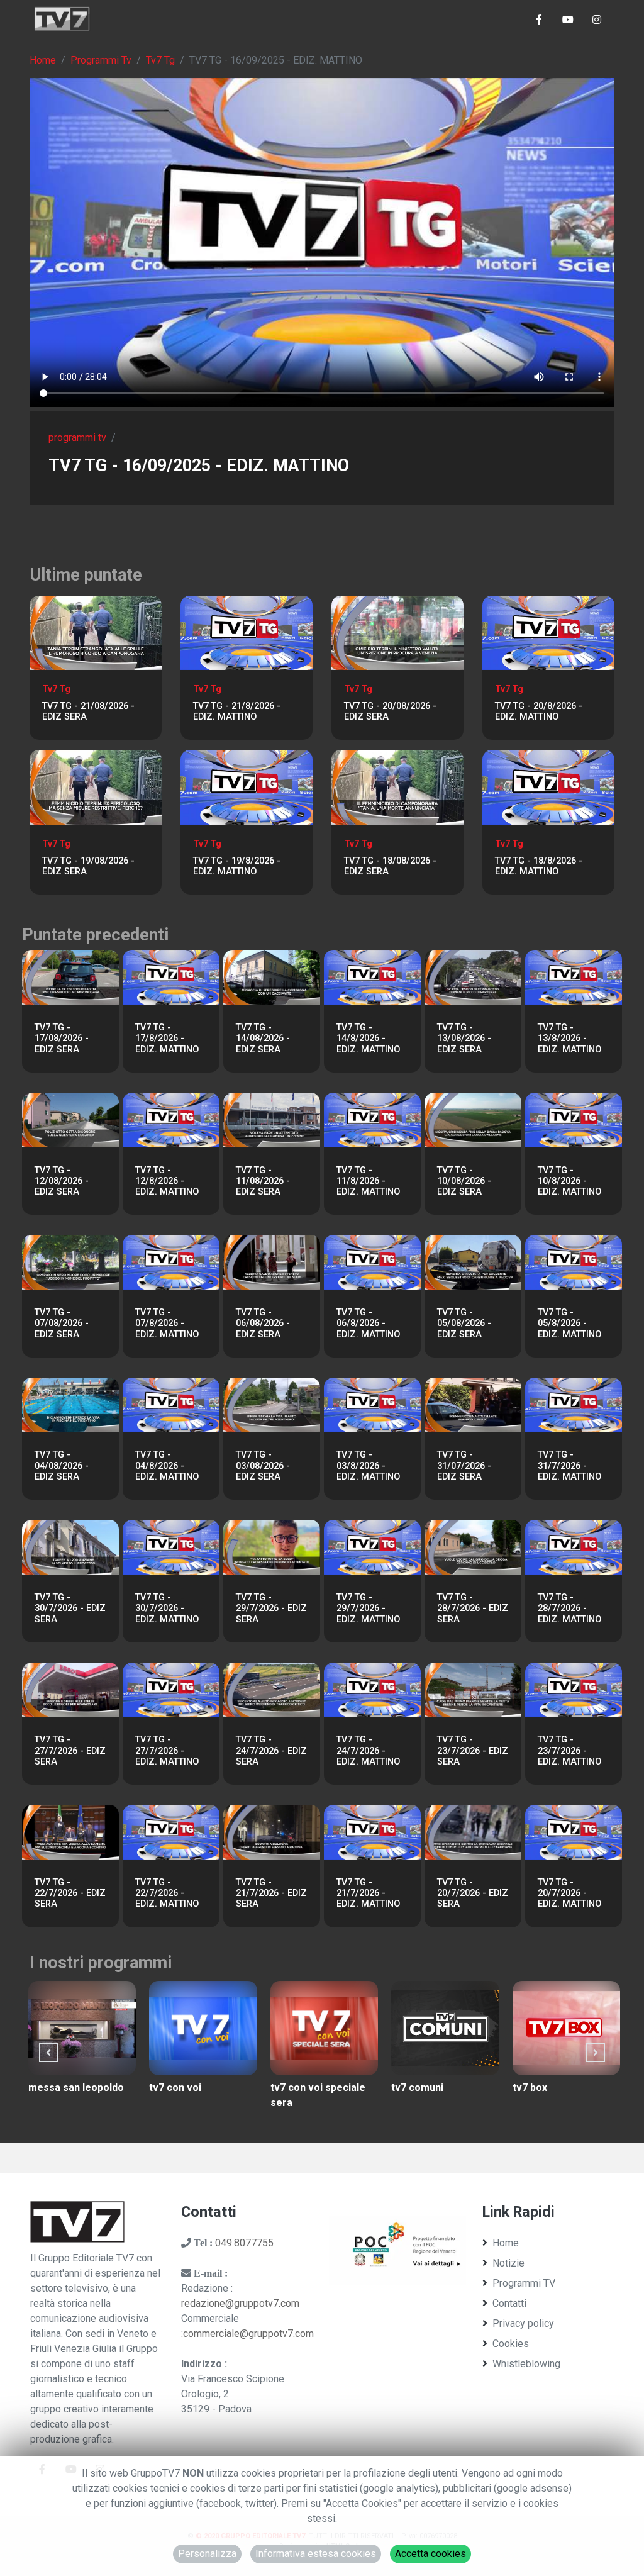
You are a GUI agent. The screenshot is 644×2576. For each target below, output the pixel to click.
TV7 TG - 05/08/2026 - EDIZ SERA (464, 1324)
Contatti (509, 2303)
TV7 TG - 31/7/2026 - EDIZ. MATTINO (569, 1466)
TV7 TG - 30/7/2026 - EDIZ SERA (70, 1609)
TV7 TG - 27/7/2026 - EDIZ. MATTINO (167, 1751)
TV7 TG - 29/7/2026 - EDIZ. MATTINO (368, 1609)
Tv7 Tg (160, 60)
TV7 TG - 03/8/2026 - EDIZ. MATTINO (368, 1466)
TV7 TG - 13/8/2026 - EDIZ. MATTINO (569, 1039)
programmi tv (77, 438)
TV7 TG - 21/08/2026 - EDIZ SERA (88, 711)
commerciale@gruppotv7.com (248, 2333)
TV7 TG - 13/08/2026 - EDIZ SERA (464, 1039)
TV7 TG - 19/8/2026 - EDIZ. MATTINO (237, 866)
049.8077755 (244, 2243)
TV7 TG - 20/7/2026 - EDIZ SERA (473, 1893)
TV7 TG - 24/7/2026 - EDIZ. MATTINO (368, 1751)
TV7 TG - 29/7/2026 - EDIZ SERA (271, 1609)
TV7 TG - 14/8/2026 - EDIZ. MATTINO (368, 1039)
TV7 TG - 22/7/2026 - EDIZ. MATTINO (167, 1893)
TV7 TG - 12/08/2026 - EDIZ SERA (62, 1181)
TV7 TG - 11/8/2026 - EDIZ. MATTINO (368, 1181)
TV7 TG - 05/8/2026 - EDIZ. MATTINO (569, 1324)
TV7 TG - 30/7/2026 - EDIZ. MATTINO (167, 1609)
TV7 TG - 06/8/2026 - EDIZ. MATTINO (368, 1324)
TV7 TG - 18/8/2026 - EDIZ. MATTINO (539, 866)
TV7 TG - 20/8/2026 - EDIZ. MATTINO (539, 711)
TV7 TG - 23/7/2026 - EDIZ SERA (473, 1751)
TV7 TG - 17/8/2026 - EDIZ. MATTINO (167, 1039)
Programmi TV (524, 2283)
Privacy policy (523, 2323)
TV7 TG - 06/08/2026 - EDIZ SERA (263, 1324)
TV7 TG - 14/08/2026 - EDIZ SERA (263, 1039)
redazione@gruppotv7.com (240, 2303)
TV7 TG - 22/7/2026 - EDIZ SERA (70, 1893)
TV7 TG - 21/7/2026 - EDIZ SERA (271, 1893)
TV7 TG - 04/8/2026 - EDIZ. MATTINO (167, 1466)
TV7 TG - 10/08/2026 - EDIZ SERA (464, 1181)
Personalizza (207, 2554)
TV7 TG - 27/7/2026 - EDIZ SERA (70, 1751)
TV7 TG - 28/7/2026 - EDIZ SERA (473, 1609)
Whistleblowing (526, 2364)
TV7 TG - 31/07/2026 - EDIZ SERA (464, 1466)
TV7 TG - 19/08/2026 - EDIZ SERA (88, 866)
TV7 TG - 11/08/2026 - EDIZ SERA (263, 1181)
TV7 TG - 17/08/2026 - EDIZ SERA (62, 1039)
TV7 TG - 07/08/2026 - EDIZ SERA (62, 1324)
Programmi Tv (101, 60)
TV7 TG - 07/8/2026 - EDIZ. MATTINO (167, 1324)
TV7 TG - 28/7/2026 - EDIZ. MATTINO (569, 1609)
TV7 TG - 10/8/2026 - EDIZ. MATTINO (569, 1181)
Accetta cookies (430, 2554)
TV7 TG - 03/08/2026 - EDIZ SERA (263, 1466)
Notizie (508, 2263)
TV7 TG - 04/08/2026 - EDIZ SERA (62, 1466)
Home (43, 60)
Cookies (511, 2344)
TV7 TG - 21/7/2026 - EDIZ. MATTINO (368, 1893)
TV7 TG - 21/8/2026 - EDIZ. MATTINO (237, 711)
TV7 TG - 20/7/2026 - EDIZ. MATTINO (569, 1893)
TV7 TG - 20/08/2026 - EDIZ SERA (390, 711)
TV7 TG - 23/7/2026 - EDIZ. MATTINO (569, 1751)
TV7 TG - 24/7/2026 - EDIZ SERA (271, 1751)
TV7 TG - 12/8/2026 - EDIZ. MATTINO (167, 1181)
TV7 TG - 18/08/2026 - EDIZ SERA (390, 866)
